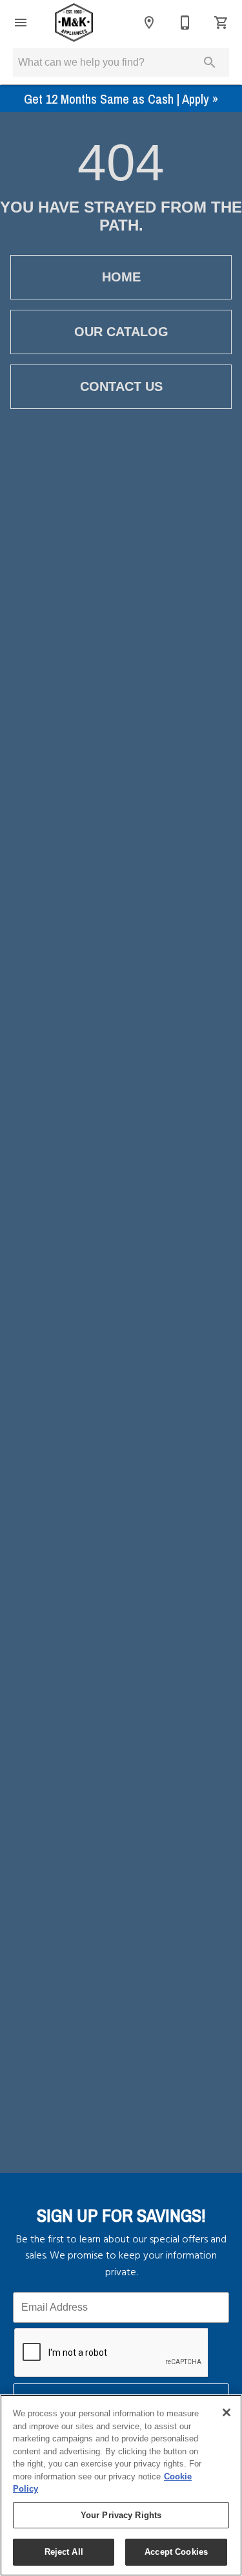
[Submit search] (210, 62)
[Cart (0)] (221, 23)
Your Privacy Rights (121, 2515)
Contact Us (121, 386)
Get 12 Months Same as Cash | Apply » (121, 99)
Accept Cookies (176, 2552)
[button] (21, 23)
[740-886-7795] (185, 23)
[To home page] (74, 23)
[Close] (227, 2412)
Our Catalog (121, 332)
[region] (121, 2485)
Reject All (64, 2552)
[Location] (149, 23)
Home (121, 277)
